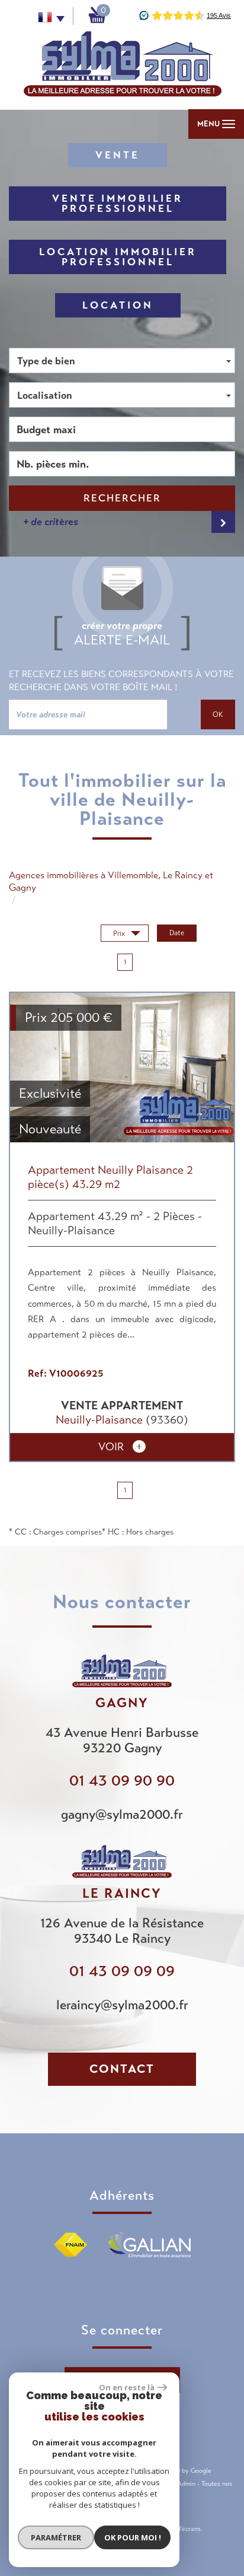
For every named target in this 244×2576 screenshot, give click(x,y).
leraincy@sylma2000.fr (122, 2005)
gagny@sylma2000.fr (122, 1814)
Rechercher (122, 498)
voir (113, 1446)
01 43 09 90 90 (122, 1781)
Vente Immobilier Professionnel (118, 204)
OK (218, 714)
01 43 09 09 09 (122, 1971)
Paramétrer (56, 2537)
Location (118, 305)
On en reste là (127, 2387)
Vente (118, 155)
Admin (186, 2483)
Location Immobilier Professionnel (118, 257)
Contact (122, 2069)
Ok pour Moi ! (133, 2537)
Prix (120, 933)
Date (177, 933)
